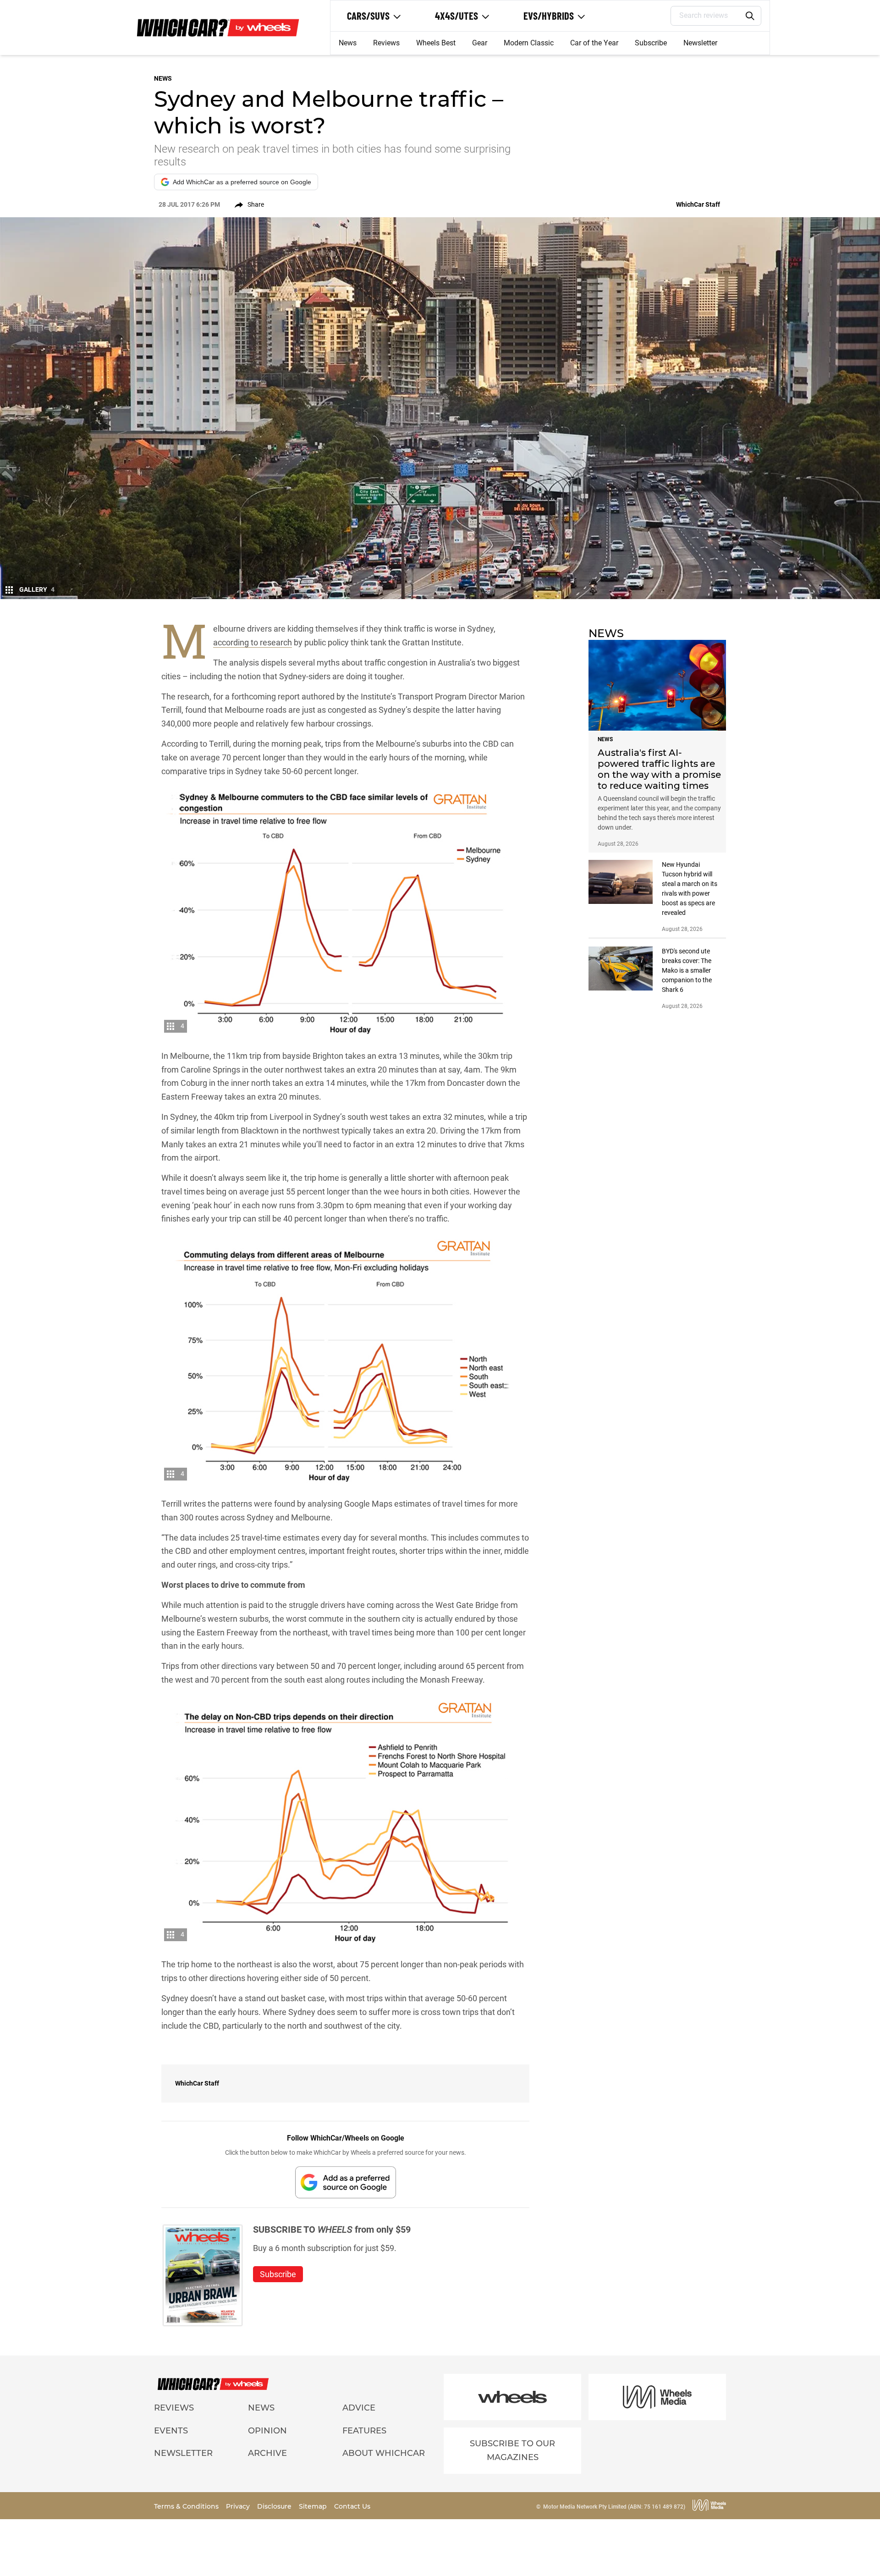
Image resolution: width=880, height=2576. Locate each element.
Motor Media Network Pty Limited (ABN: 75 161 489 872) (614, 2507)
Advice (359, 2408)
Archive (267, 2453)
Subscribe (651, 43)
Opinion (267, 2431)
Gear (480, 43)
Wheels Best (436, 43)
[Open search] (750, 16)
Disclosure (275, 2506)
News (348, 43)
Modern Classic (529, 43)
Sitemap (314, 2506)
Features (364, 2431)
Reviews (386, 43)
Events (171, 2431)
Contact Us (352, 2506)
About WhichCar (384, 2453)
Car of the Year (594, 43)
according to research (253, 642)
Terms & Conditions (187, 2506)
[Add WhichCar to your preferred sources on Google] (346, 2182)
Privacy (239, 2506)
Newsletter (700, 43)
